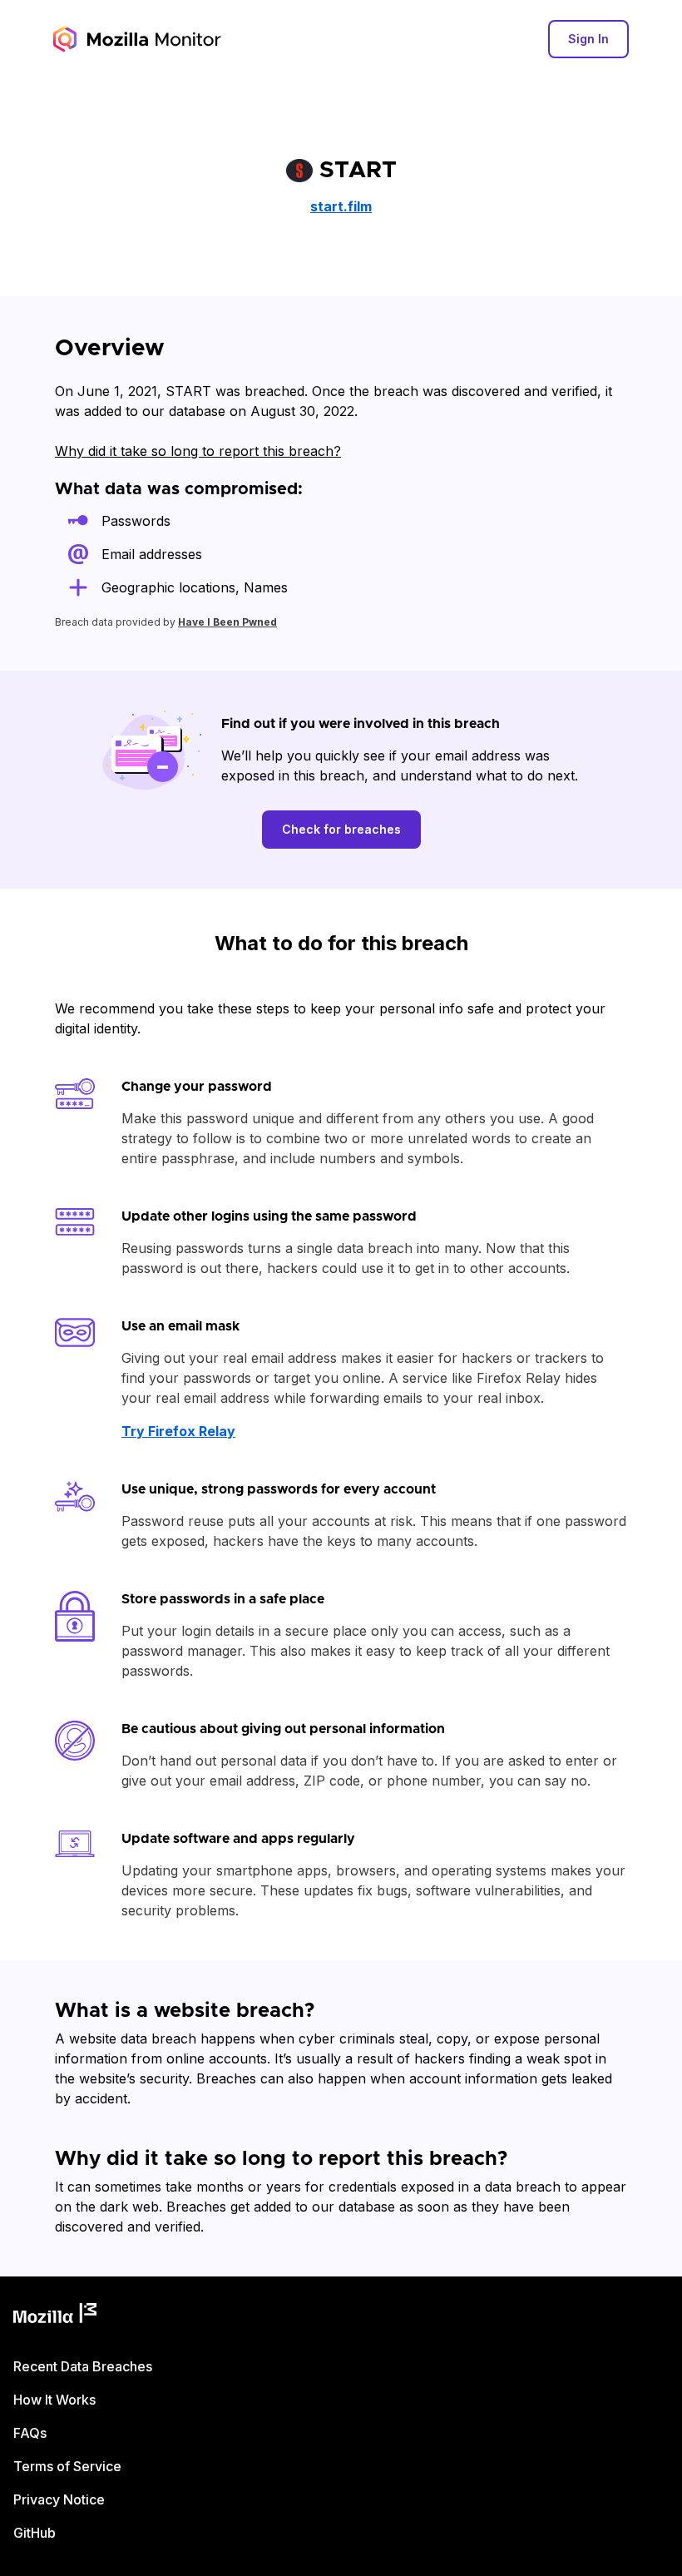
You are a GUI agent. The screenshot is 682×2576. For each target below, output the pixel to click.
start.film (341, 206)
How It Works (54, 2400)
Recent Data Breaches (83, 2366)
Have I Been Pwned (227, 622)
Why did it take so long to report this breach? (198, 451)
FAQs (30, 2433)
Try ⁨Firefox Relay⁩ (178, 1431)
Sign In (588, 39)
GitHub (35, 2533)
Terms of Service (67, 2466)
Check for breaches (341, 829)
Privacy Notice (59, 2499)
